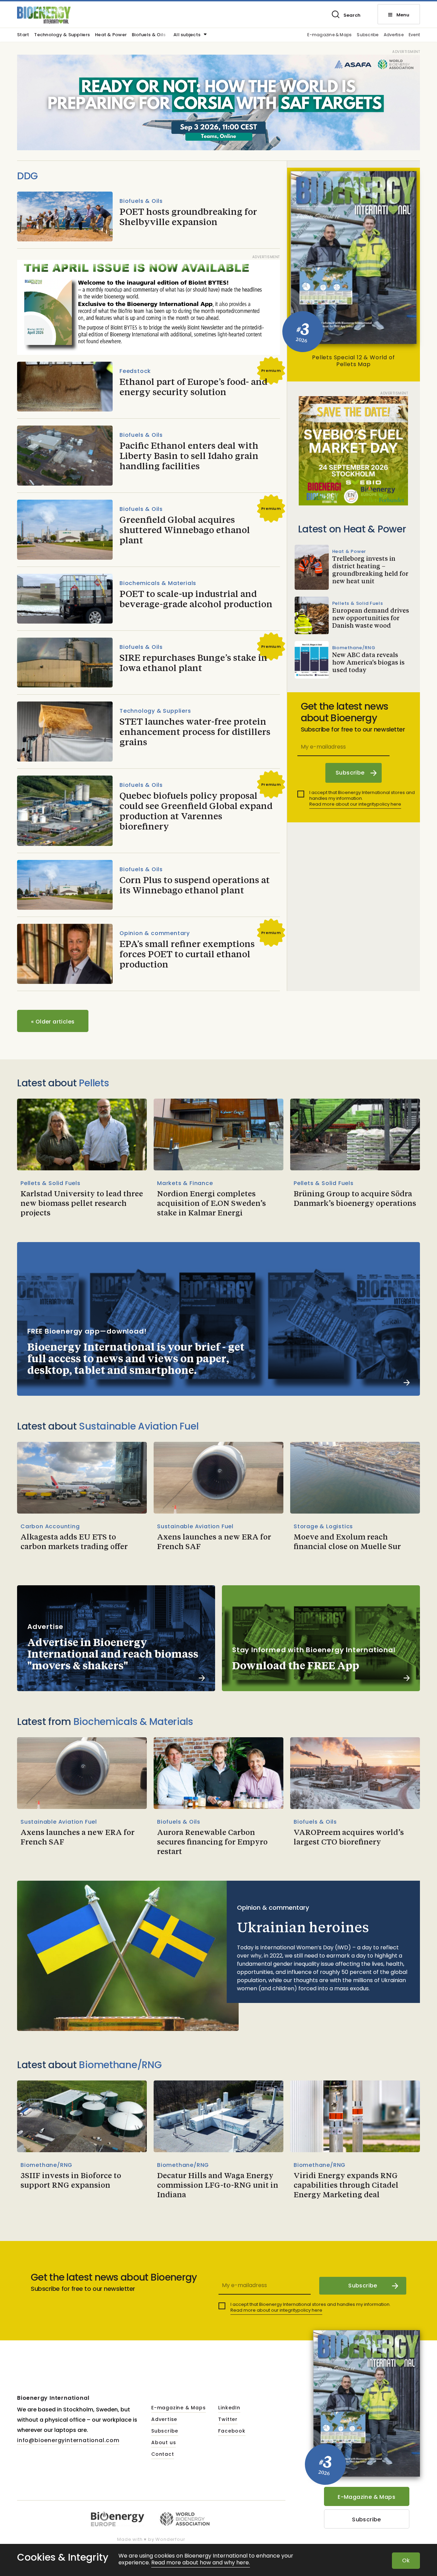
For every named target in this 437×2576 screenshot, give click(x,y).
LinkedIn (229, 2408)
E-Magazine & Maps (366, 2497)
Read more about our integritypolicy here (355, 804)
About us (164, 2443)
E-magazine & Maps (329, 35)
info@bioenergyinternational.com (68, 2440)
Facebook (232, 2431)
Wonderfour (170, 2539)
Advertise (394, 35)
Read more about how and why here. (201, 2563)
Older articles (53, 1022)
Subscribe (368, 35)
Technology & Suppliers (62, 35)
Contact (163, 2454)
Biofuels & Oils (149, 35)
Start (23, 35)
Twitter (228, 2420)
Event (414, 35)
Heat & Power (111, 35)
